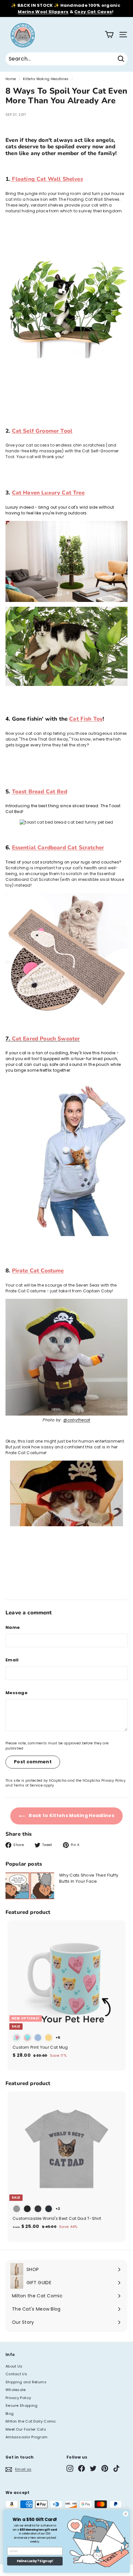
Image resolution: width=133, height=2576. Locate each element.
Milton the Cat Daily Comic (31, 2421)
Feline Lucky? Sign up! (35, 2561)
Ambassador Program (26, 2437)
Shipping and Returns (26, 2382)
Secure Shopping (22, 2405)
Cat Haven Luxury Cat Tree (48, 493)
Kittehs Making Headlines (46, 79)
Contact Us (16, 2374)
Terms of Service (28, 1785)
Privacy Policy (113, 1781)
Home (11, 79)
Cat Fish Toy (86, 719)
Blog (10, 2414)
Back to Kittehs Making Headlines (71, 1815)
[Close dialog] (126, 2514)
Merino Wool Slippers (43, 12)
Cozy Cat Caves (93, 12)
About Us (14, 2366)
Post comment (33, 1762)
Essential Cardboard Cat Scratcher (58, 848)
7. (43, 1039)
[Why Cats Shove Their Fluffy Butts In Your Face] (30, 1886)
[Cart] (109, 35)
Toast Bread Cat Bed (40, 792)
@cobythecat (77, 1420)
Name (13, 1627)
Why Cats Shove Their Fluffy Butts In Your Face (89, 1878)
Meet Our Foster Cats (26, 2429)
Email (12, 1660)
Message (16, 1693)
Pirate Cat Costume (38, 1271)
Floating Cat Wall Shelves (46, 179)
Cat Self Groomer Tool (42, 431)
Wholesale (16, 2390)
